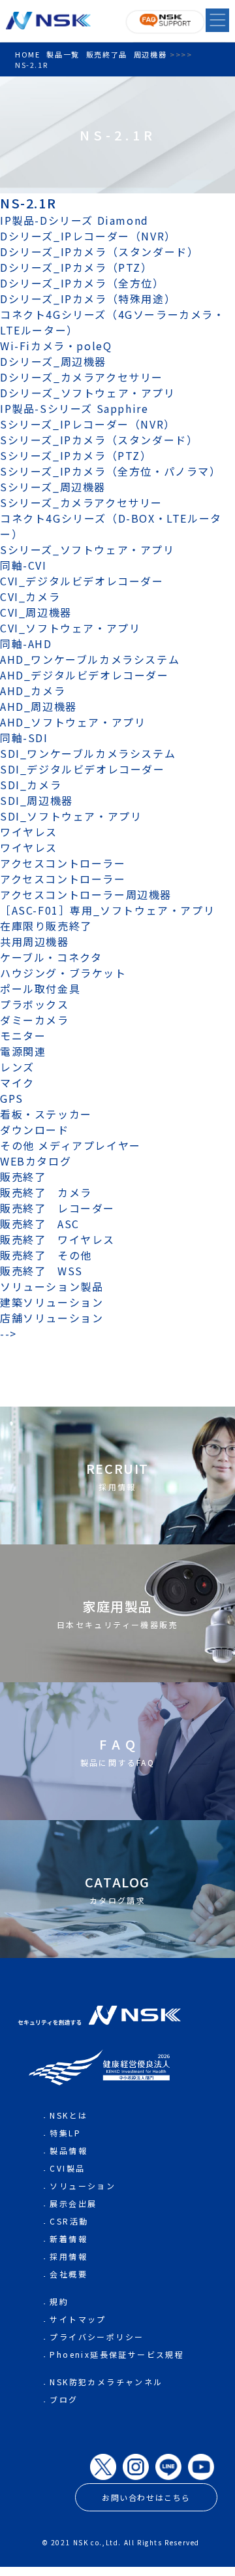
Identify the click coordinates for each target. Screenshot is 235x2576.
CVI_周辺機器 (36, 612)
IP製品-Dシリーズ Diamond (74, 220)
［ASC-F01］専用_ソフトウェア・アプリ (107, 910)
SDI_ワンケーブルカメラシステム (88, 753)
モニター (23, 1035)
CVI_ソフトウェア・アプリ (70, 628)
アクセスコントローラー (63, 863)
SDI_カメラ (31, 785)
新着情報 (69, 2239)
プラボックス (35, 1004)
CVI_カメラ (30, 596)
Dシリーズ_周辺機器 (53, 361)
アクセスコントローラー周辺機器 (86, 894)
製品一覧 (63, 54)
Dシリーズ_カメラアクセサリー (82, 377)
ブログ (64, 2399)
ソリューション (83, 2186)
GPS (12, 1098)
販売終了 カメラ (52, 1192)
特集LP (65, 2133)
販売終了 (23, 1177)
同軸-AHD (26, 644)
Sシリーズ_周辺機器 (53, 487)
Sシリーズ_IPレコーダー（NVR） (88, 424)
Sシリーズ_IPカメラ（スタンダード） (99, 440)
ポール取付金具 (40, 988)
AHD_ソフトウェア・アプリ (73, 722)
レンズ (17, 1067)
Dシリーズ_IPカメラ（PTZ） (76, 267)
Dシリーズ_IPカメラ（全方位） (82, 283)
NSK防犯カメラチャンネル (106, 2382)
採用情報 (69, 2256)
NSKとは (69, 2115)
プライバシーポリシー (97, 2337)
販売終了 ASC (40, 1224)
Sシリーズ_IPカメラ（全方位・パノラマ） (111, 471)
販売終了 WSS (41, 1271)
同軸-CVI (23, 565)
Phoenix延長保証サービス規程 (117, 2354)
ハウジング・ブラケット (63, 973)
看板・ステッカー (46, 1114)
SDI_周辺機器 (37, 800)
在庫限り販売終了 (46, 926)
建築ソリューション (52, 1302)
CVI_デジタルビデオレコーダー (82, 581)
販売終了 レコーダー (63, 1208)
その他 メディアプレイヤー (70, 1145)
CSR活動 (69, 2221)
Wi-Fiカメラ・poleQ (56, 346)
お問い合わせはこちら (146, 2497)
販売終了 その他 (46, 1255)
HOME (27, 54)
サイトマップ (78, 2319)
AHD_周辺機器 (39, 706)
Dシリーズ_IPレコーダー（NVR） (88, 236)
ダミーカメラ (35, 1020)
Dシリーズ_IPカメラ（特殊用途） (88, 299)
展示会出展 (73, 2203)
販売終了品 (107, 54)
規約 (59, 2301)
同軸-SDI (24, 738)
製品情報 (69, 2150)
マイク (17, 1083)
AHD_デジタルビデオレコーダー (85, 675)
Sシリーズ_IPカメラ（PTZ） (76, 455)
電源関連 (23, 1051)
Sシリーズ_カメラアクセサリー (81, 502)
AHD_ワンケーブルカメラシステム (90, 659)
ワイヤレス (29, 832)
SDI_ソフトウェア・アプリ (71, 816)
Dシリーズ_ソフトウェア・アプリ (88, 393)
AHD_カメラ (33, 691)
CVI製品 (67, 2168)
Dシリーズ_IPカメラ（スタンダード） (99, 252)
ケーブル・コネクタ (51, 957)
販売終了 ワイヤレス (57, 1239)
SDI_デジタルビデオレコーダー (83, 769)
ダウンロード (35, 1130)
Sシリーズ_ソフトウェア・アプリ (87, 549)
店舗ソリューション (52, 1318)
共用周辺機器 (35, 941)
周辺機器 (150, 54)
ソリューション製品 (52, 1286)
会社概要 (69, 2274)
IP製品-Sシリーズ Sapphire (74, 408)
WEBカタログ (36, 1161)
